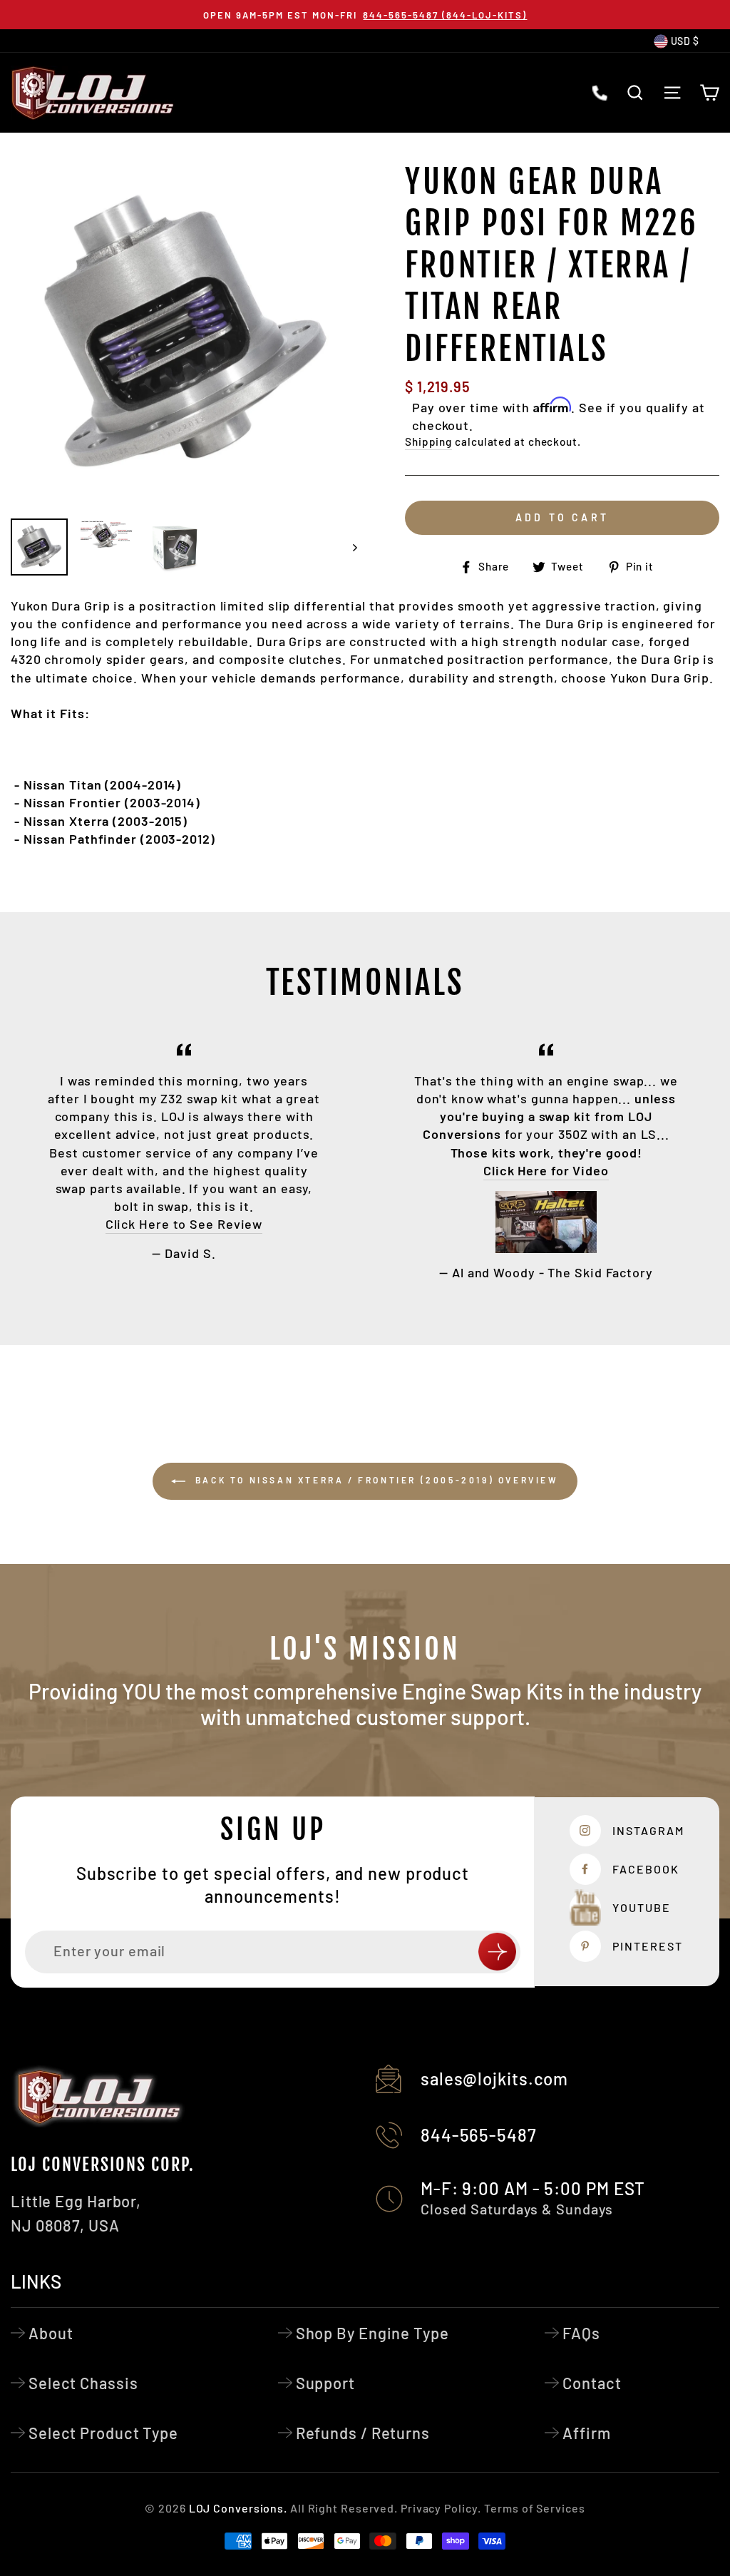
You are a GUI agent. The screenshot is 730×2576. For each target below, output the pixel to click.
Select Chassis (83, 2383)
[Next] (348, 547)
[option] (365, 15)
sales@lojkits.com (494, 2079)
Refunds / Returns (363, 2433)
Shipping (428, 441)
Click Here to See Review (184, 1224)
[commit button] (497, 1952)
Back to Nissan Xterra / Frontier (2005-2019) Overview (375, 1480)
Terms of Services (534, 2508)
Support (325, 2383)
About (51, 2333)
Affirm (586, 2433)
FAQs (581, 2333)
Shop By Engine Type (372, 2333)
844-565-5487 (479, 2135)
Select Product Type (103, 2433)
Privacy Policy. (441, 2508)
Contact (592, 2383)
